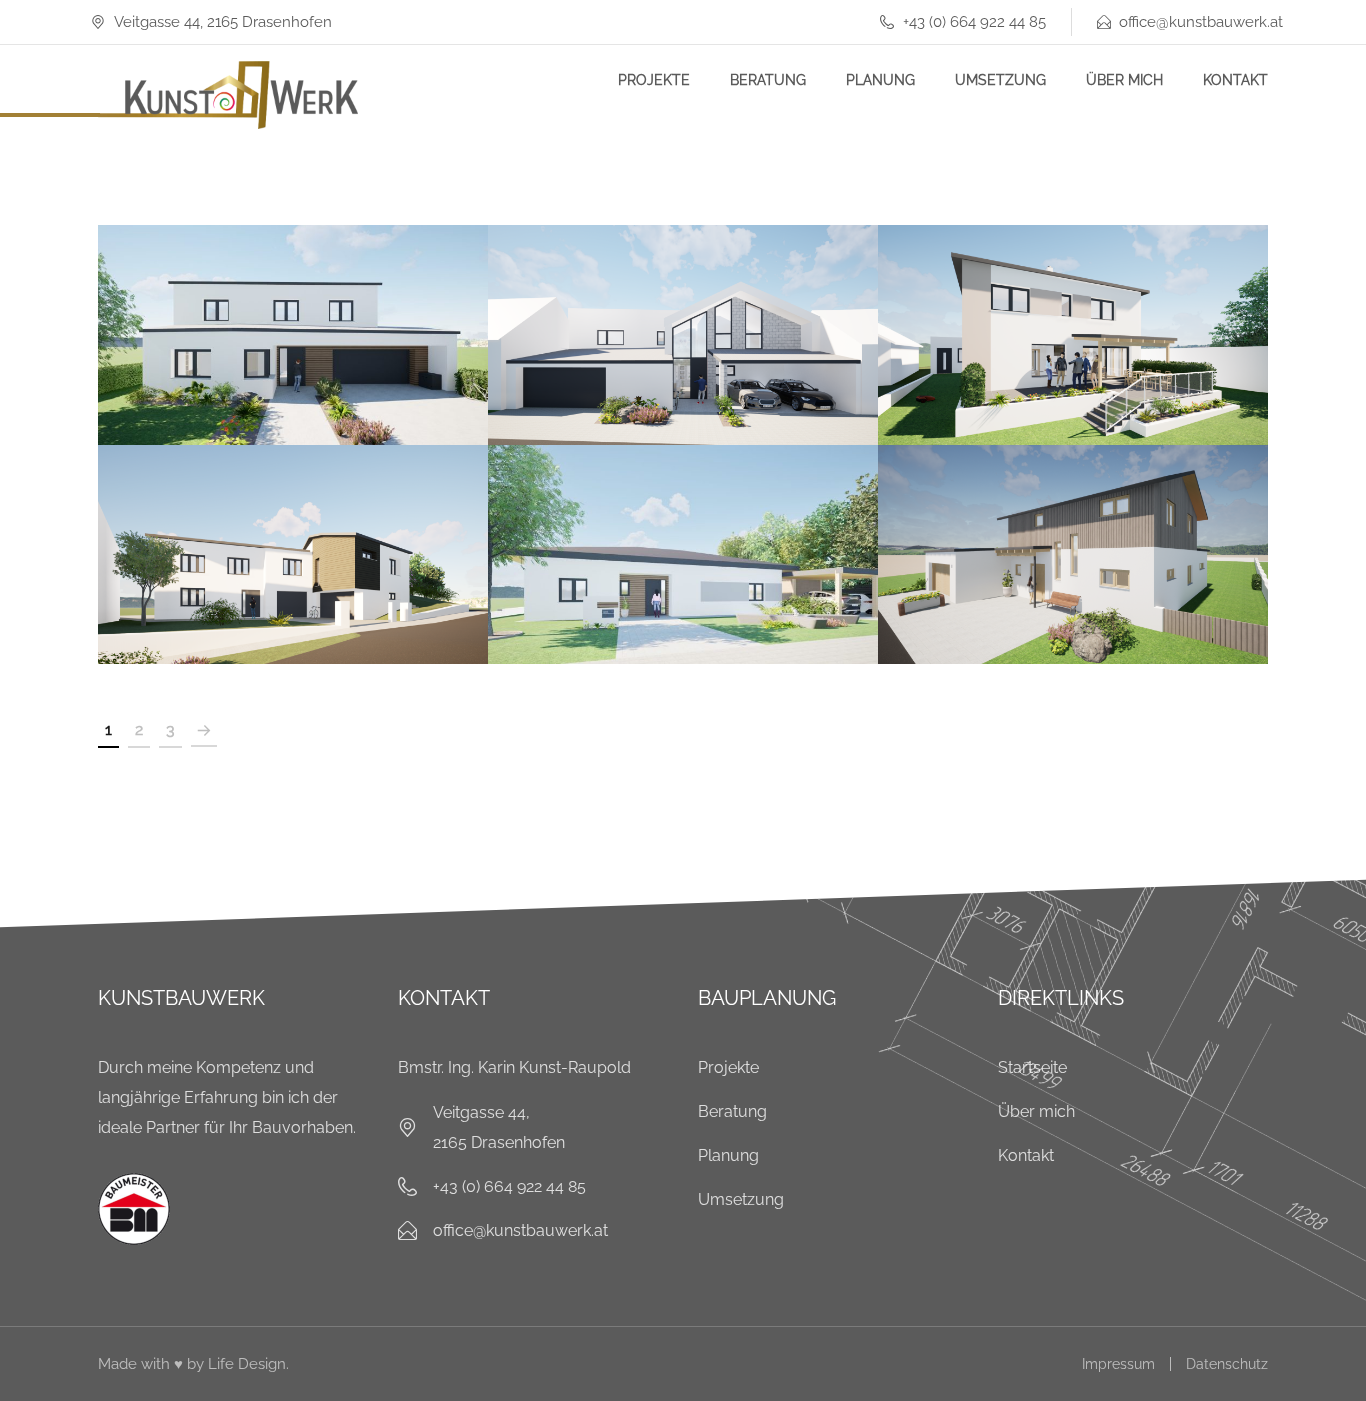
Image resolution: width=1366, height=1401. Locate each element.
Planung (880, 80)
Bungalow (683, 533)
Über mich (1124, 80)
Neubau (329, 378)
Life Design (247, 1364)
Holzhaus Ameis (1073, 533)
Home (247, 378)
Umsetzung (1000, 80)
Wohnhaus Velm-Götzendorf (1073, 313)
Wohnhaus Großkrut (683, 313)
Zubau (330, 580)
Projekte (654, 80)
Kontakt (1235, 80)
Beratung (768, 80)
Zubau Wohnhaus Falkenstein (293, 533)
